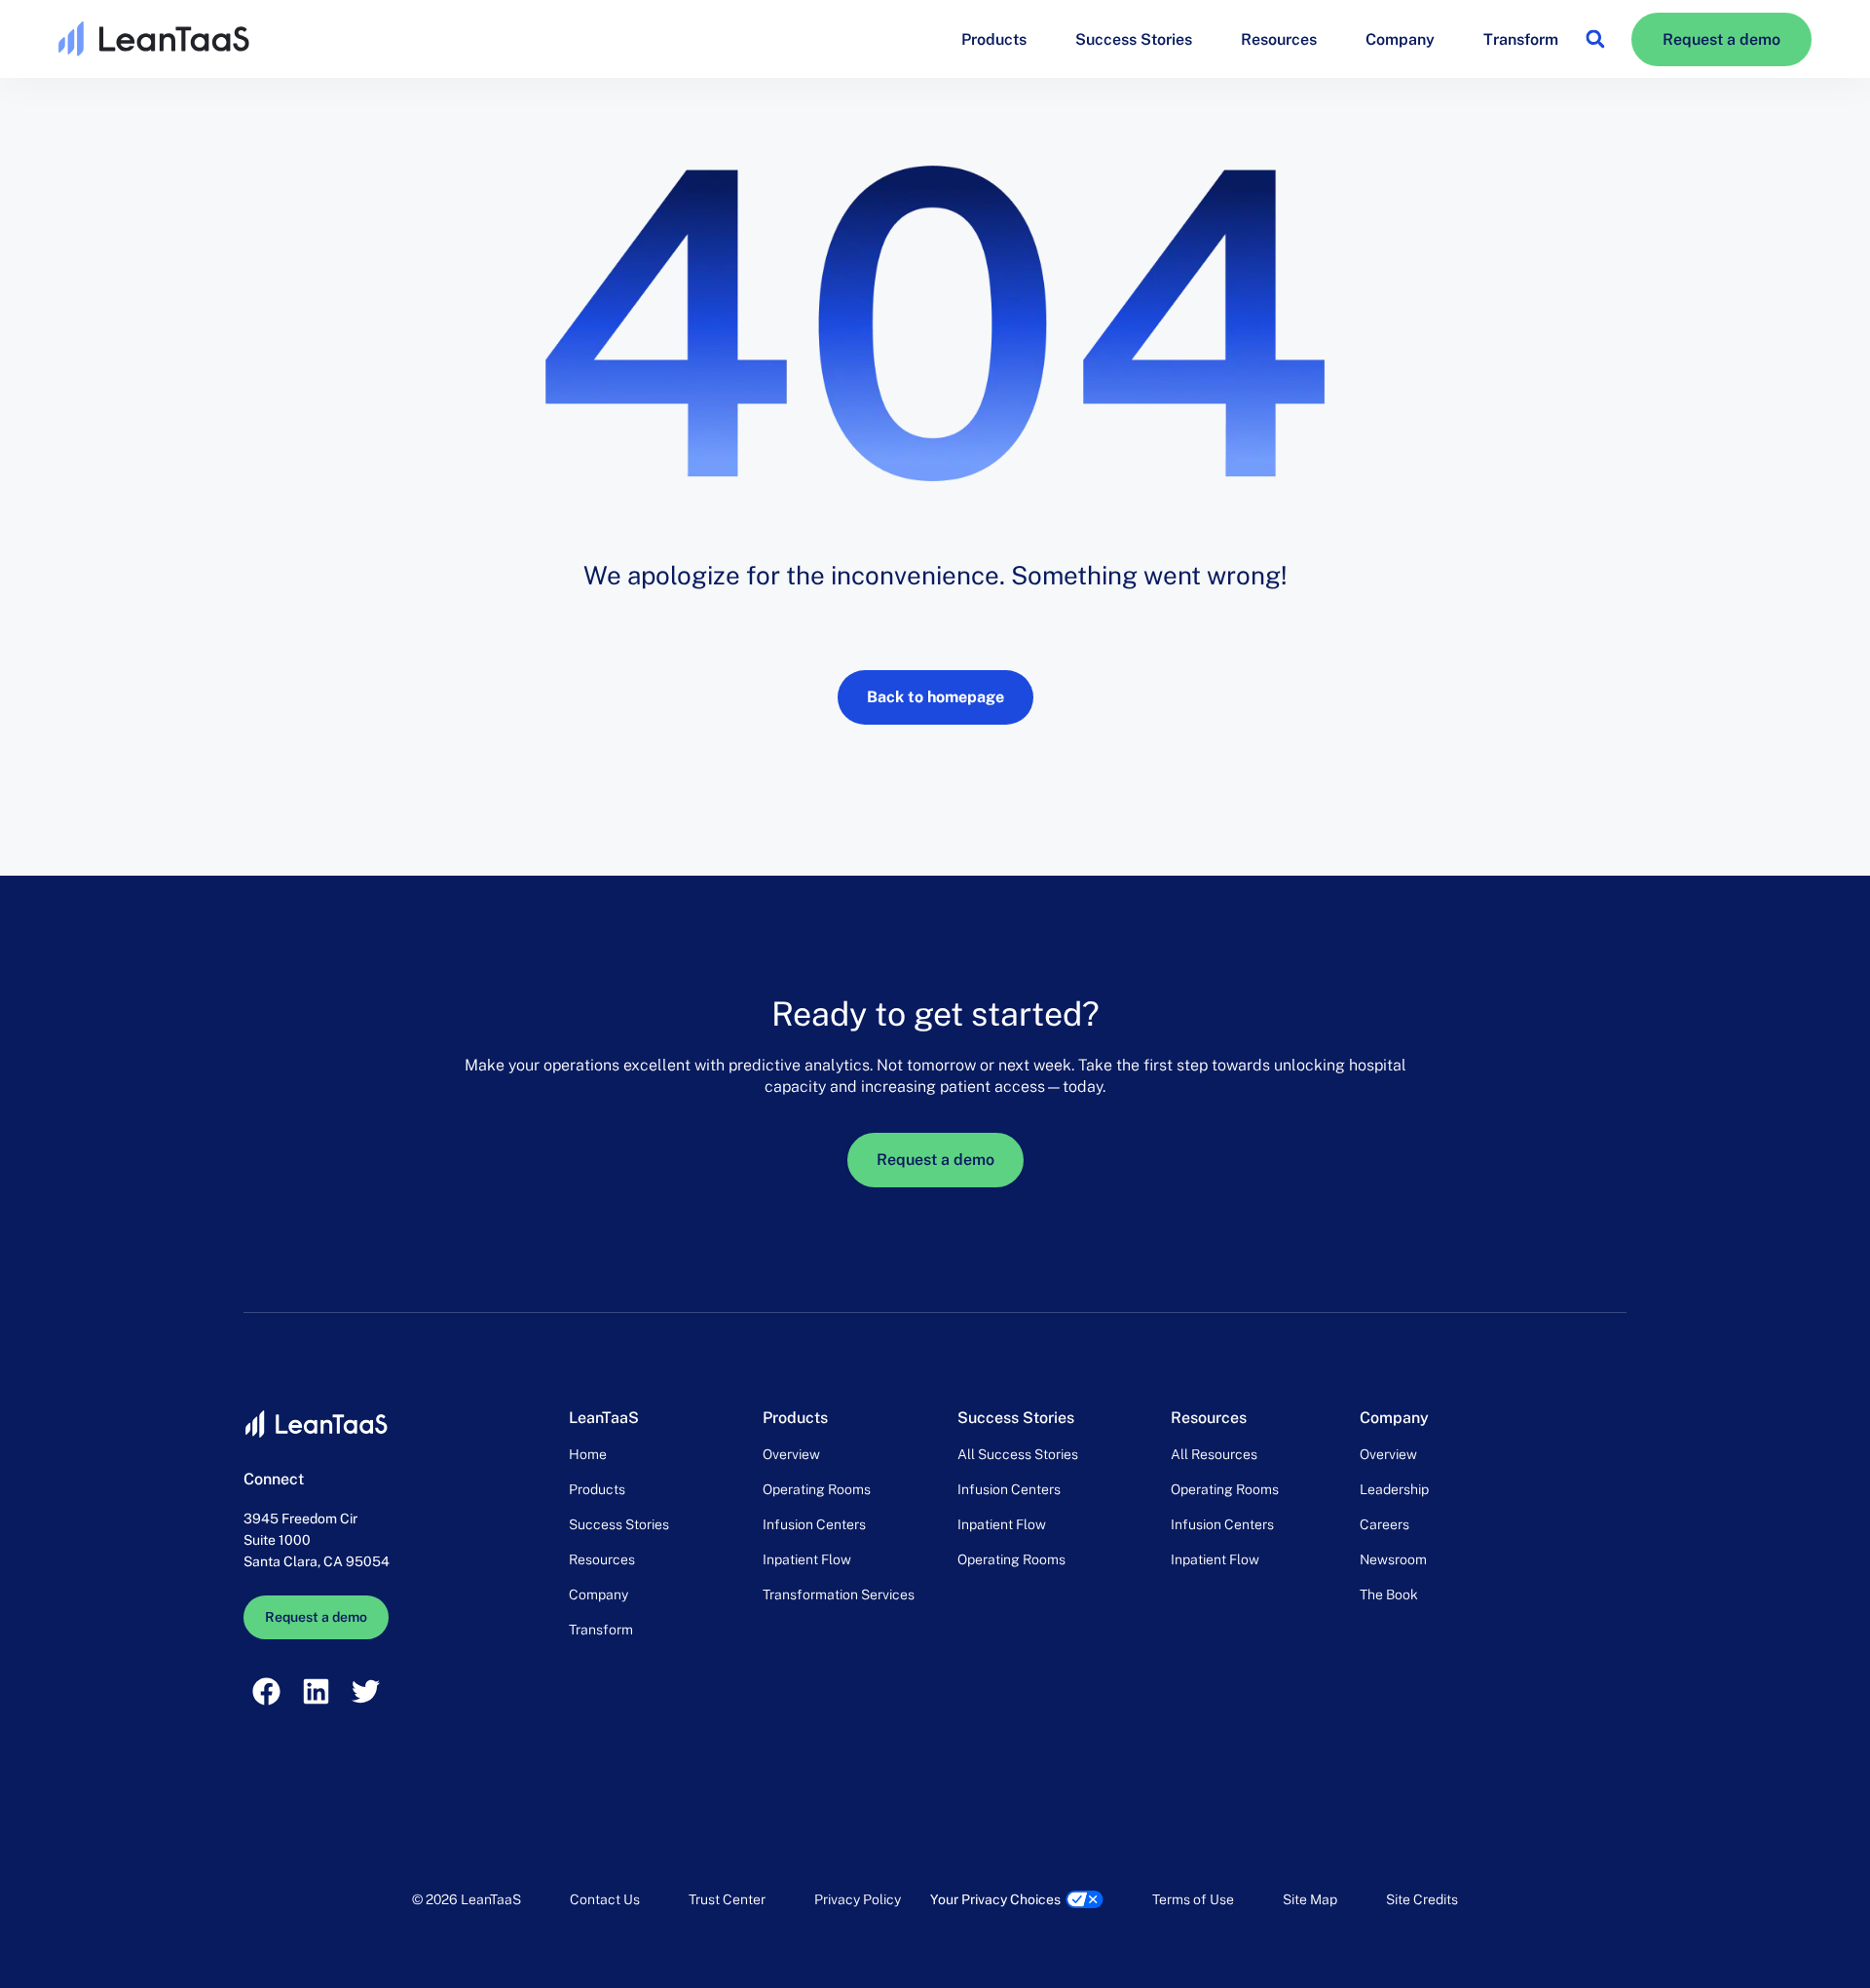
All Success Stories (1018, 1454)
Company (1400, 39)
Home (588, 1454)
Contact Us (605, 1899)
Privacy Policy (858, 1899)
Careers (1384, 1524)
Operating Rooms (817, 1489)
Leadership (1394, 1489)
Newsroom (1393, 1559)
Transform (1521, 39)
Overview (791, 1454)
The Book (1389, 1594)
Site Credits (1422, 1899)
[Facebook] (266, 1691)
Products (994, 39)
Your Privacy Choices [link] (995, 1899)
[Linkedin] (316, 1691)
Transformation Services (839, 1594)
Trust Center (727, 1899)
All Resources (1214, 1454)
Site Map (1310, 1899)
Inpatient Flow (807, 1559)
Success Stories (1134, 39)
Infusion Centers (814, 1524)
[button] (1595, 39)
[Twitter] (366, 1691)
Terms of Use (1193, 1899)
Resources (1279, 39)
